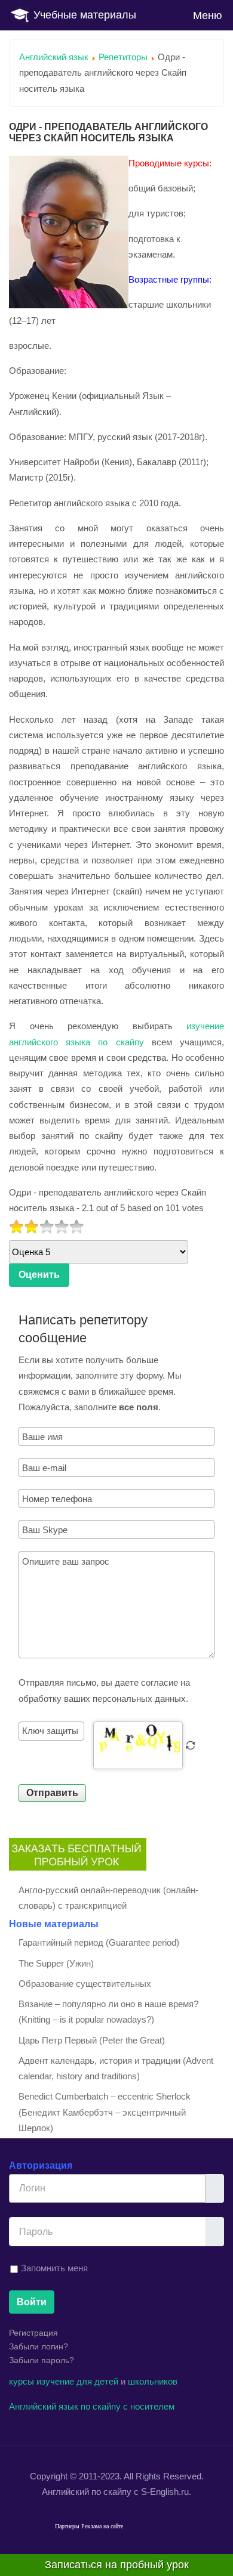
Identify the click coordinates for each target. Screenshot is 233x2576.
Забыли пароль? (42, 2360)
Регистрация (33, 2333)
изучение (55, 2381)
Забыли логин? (39, 2346)
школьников (153, 2381)
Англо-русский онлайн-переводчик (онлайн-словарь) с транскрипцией (108, 1898)
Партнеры (67, 2526)
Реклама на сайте (102, 2526)
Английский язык (54, 57)
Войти (32, 2302)
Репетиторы (123, 57)
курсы (22, 2381)
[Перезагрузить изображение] (191, 1745)
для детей (97, 2381)
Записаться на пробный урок (117, 2565)
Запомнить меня (54, 2268)
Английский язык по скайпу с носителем (92, 2406)
